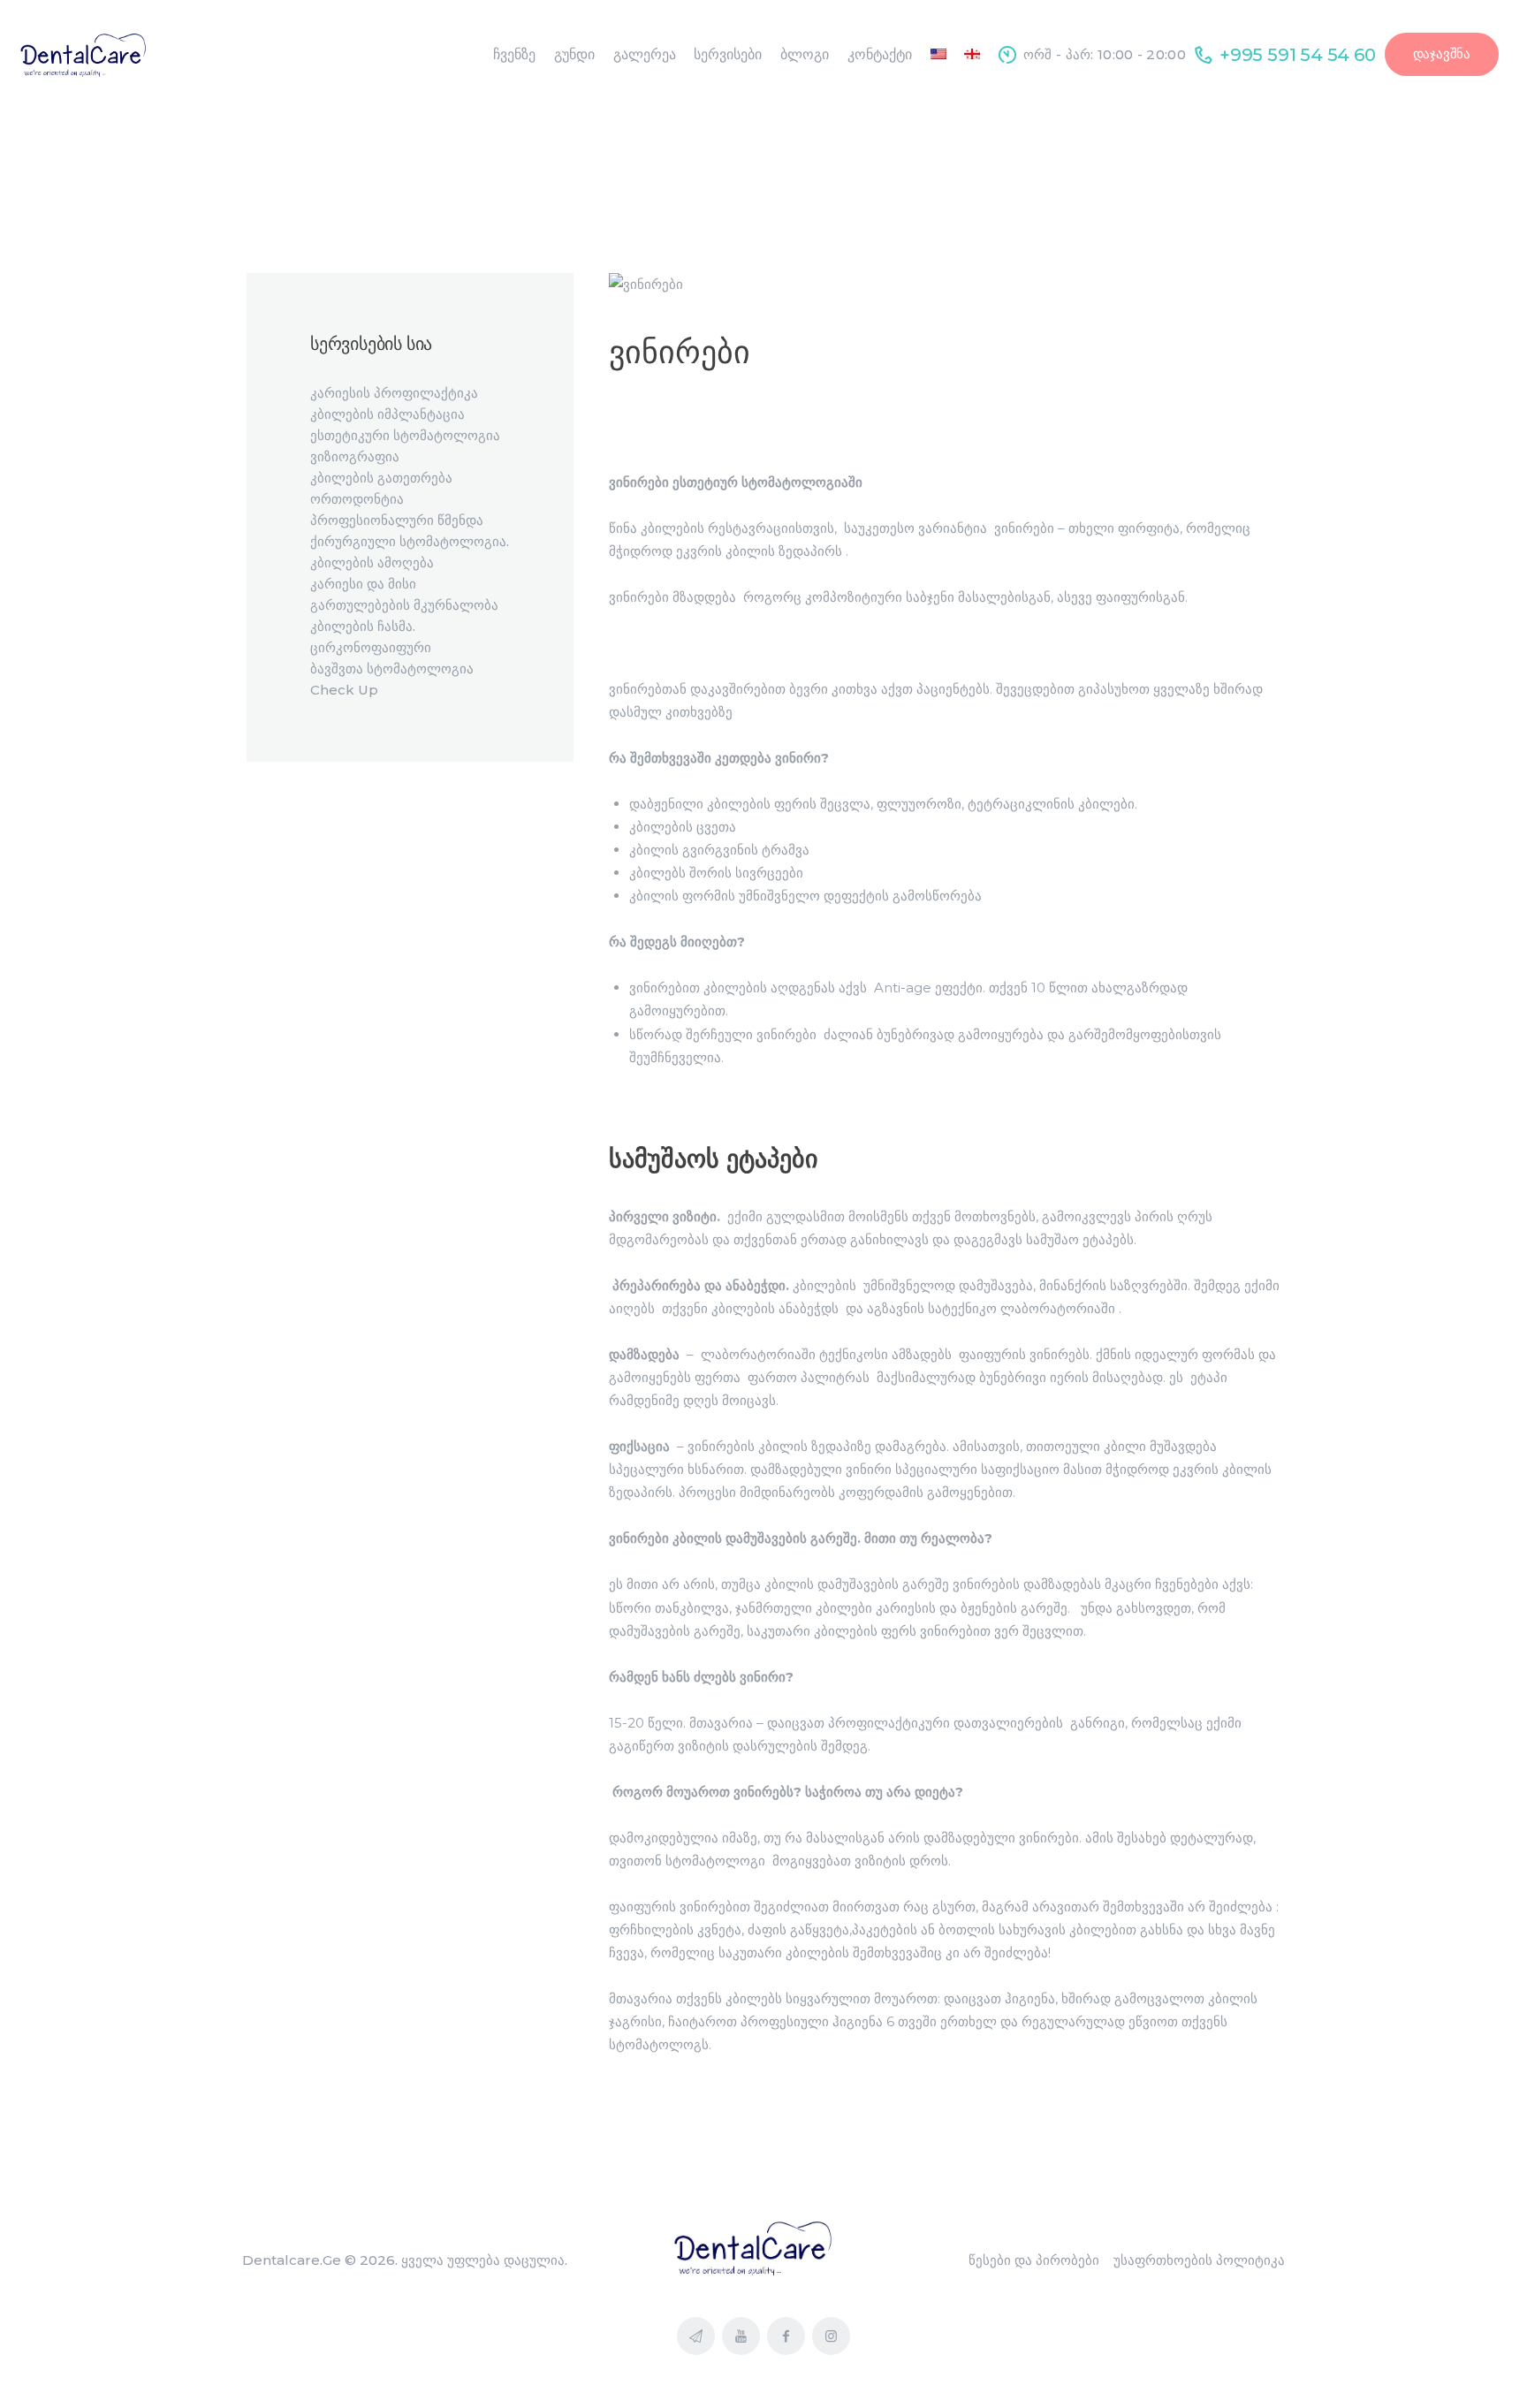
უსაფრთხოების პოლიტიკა (1199, 2260)
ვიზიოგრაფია (355, 456)
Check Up (344, 690)
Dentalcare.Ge (292, 2260)
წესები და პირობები (1034, 2260)
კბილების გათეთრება (381, 478)
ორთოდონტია (357, 499)
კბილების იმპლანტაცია (387, 414)
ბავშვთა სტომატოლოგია (392, 668)
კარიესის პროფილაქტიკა (394, 393)
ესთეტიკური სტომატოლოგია (405, 435)
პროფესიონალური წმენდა (397, 520)
